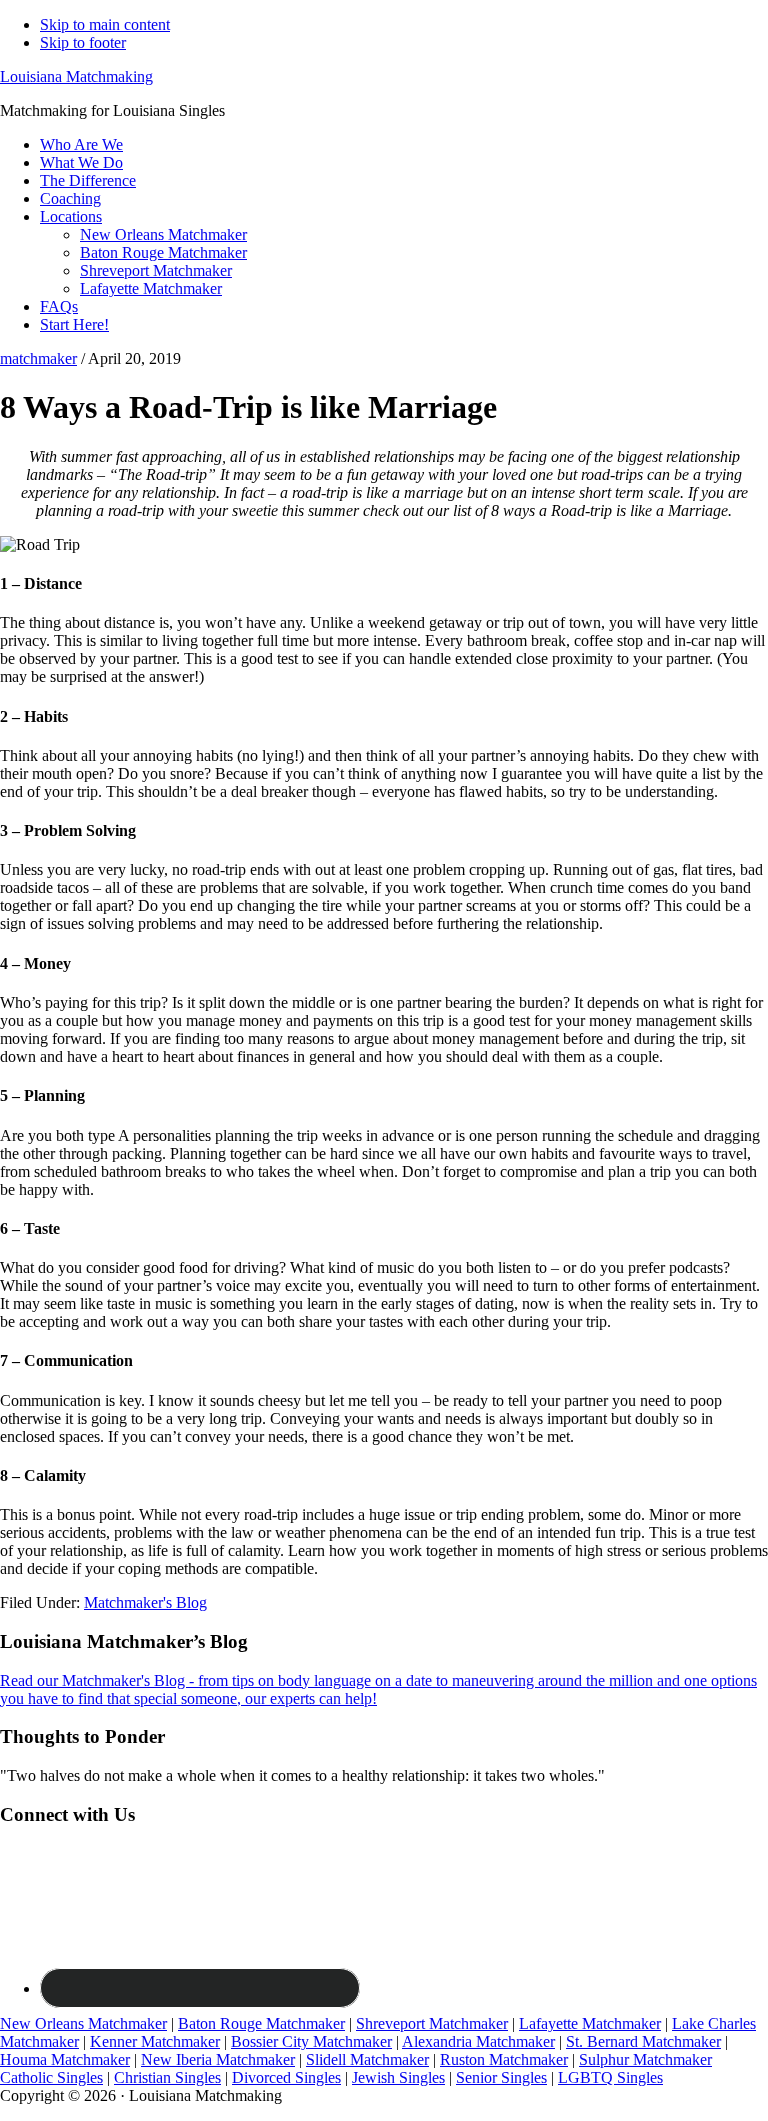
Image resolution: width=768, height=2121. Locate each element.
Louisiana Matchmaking (76, 76)
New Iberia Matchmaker (218, 2059)
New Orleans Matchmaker (83, 2023)
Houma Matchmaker (65, 2059)
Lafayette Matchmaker (590, 2023)
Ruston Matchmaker (504, 2059)
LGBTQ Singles (610, 2077)
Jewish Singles (398, 2077)
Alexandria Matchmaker (478, 2041)
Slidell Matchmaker (367, 2059)
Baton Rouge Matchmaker (261, 2023)
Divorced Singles (286, 2077)
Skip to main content (105, 24)
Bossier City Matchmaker (311, 2041)
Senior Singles (501, 2077)
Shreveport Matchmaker (432, 2023)
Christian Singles (167, 2077)
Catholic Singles (51, 2077)
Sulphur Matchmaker (645, 2059)
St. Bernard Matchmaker (643, 2041)
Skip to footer (83, 42)
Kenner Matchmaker (155, 2041)
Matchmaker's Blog (145, 1602)
